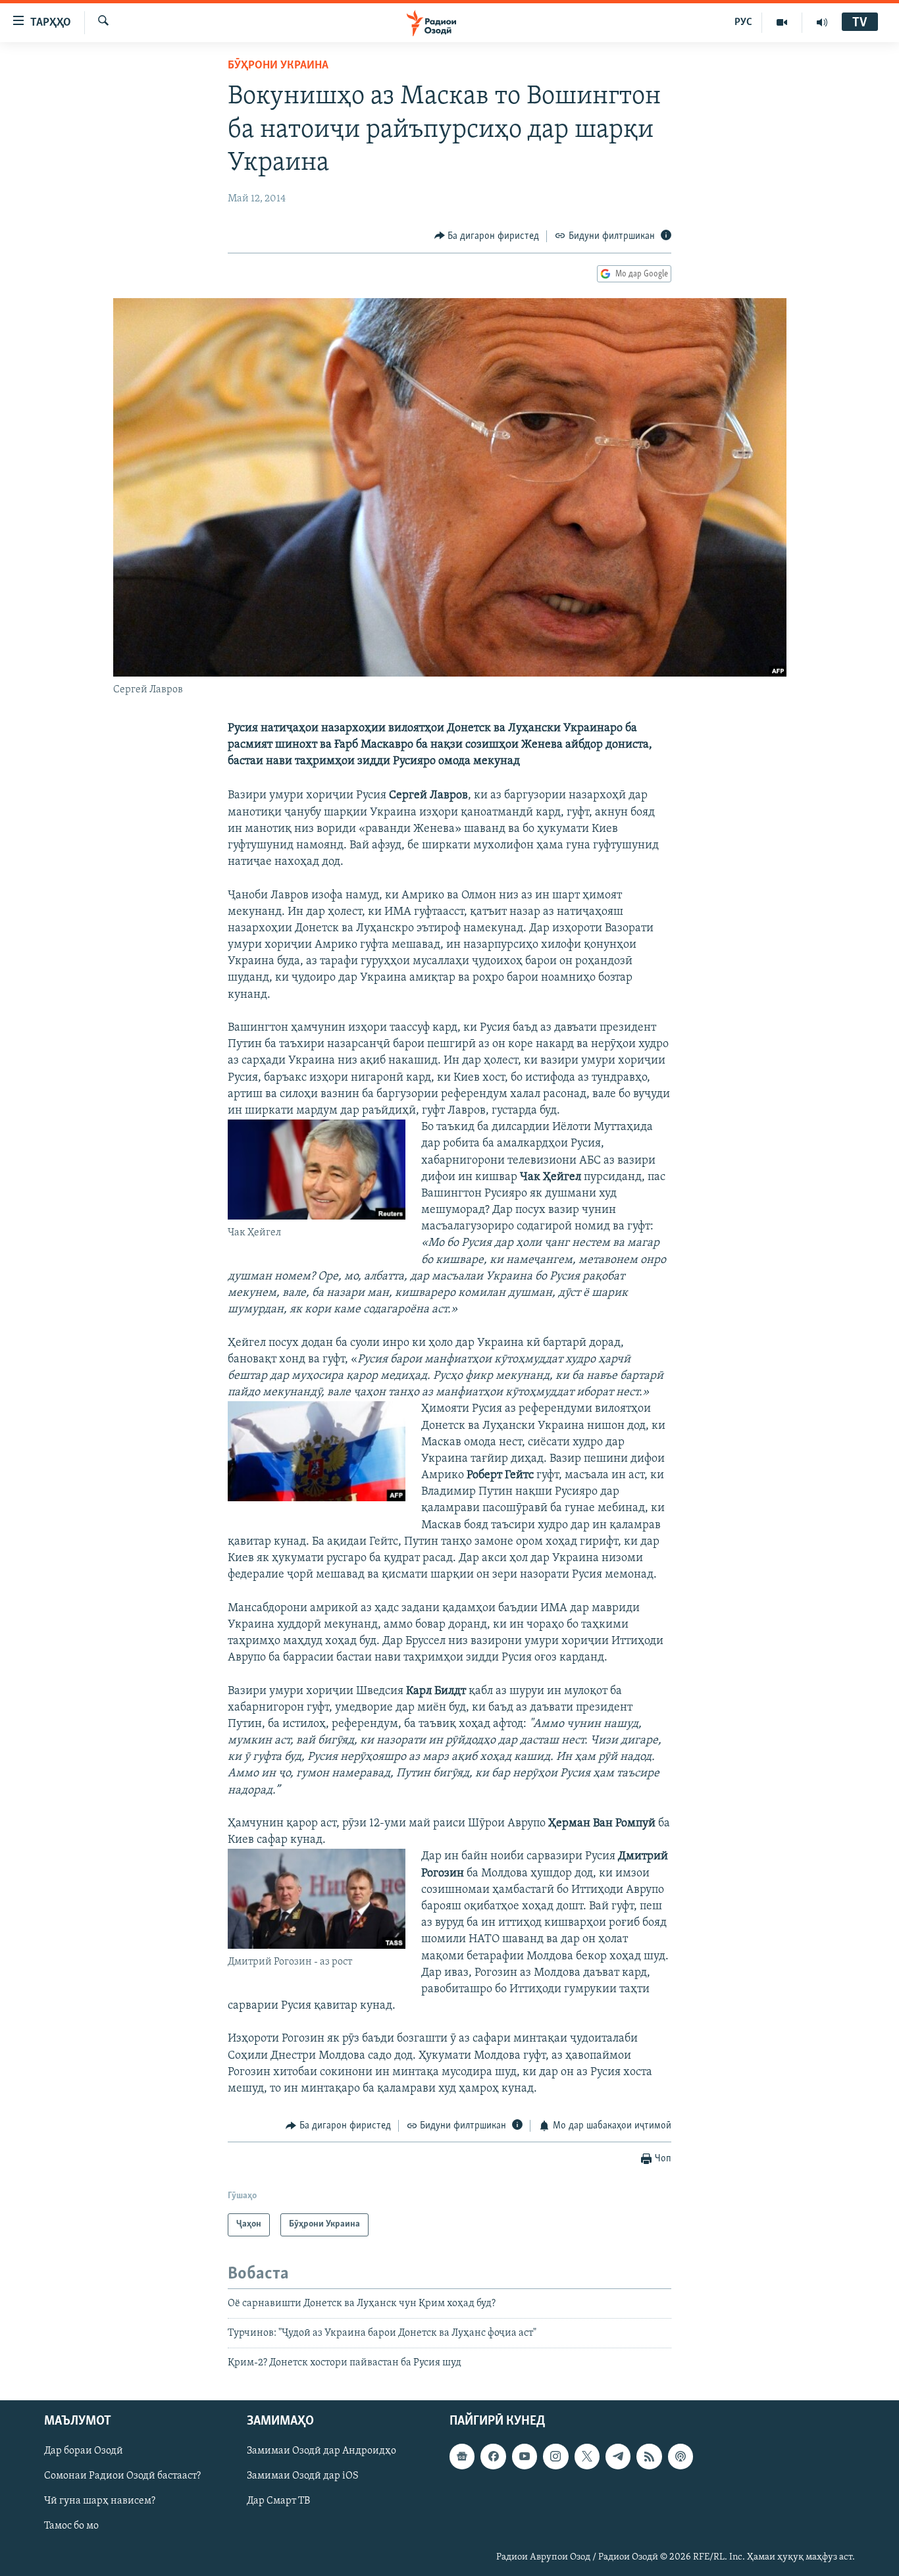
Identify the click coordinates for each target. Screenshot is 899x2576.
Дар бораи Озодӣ (84, 2451)
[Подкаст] (681, 2456)
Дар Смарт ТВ (278, 2501)
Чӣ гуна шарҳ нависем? (100, 2501)
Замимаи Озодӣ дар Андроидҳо (321, 2451)
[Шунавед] (822, 22)
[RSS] (649, 2456)
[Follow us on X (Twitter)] (587, 2456)
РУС (743, 22)
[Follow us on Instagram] (555, 2456)
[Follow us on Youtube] (525, 2456)
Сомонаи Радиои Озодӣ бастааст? (122, 2476)
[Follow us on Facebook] (493, 2456)
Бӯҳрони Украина (278, 66)
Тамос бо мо (71, 2526)
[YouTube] (782, 22)
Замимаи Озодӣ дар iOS (303, 2476)
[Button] (487, 236)
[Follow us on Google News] (462, 2456)
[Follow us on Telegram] (618, 2456)
